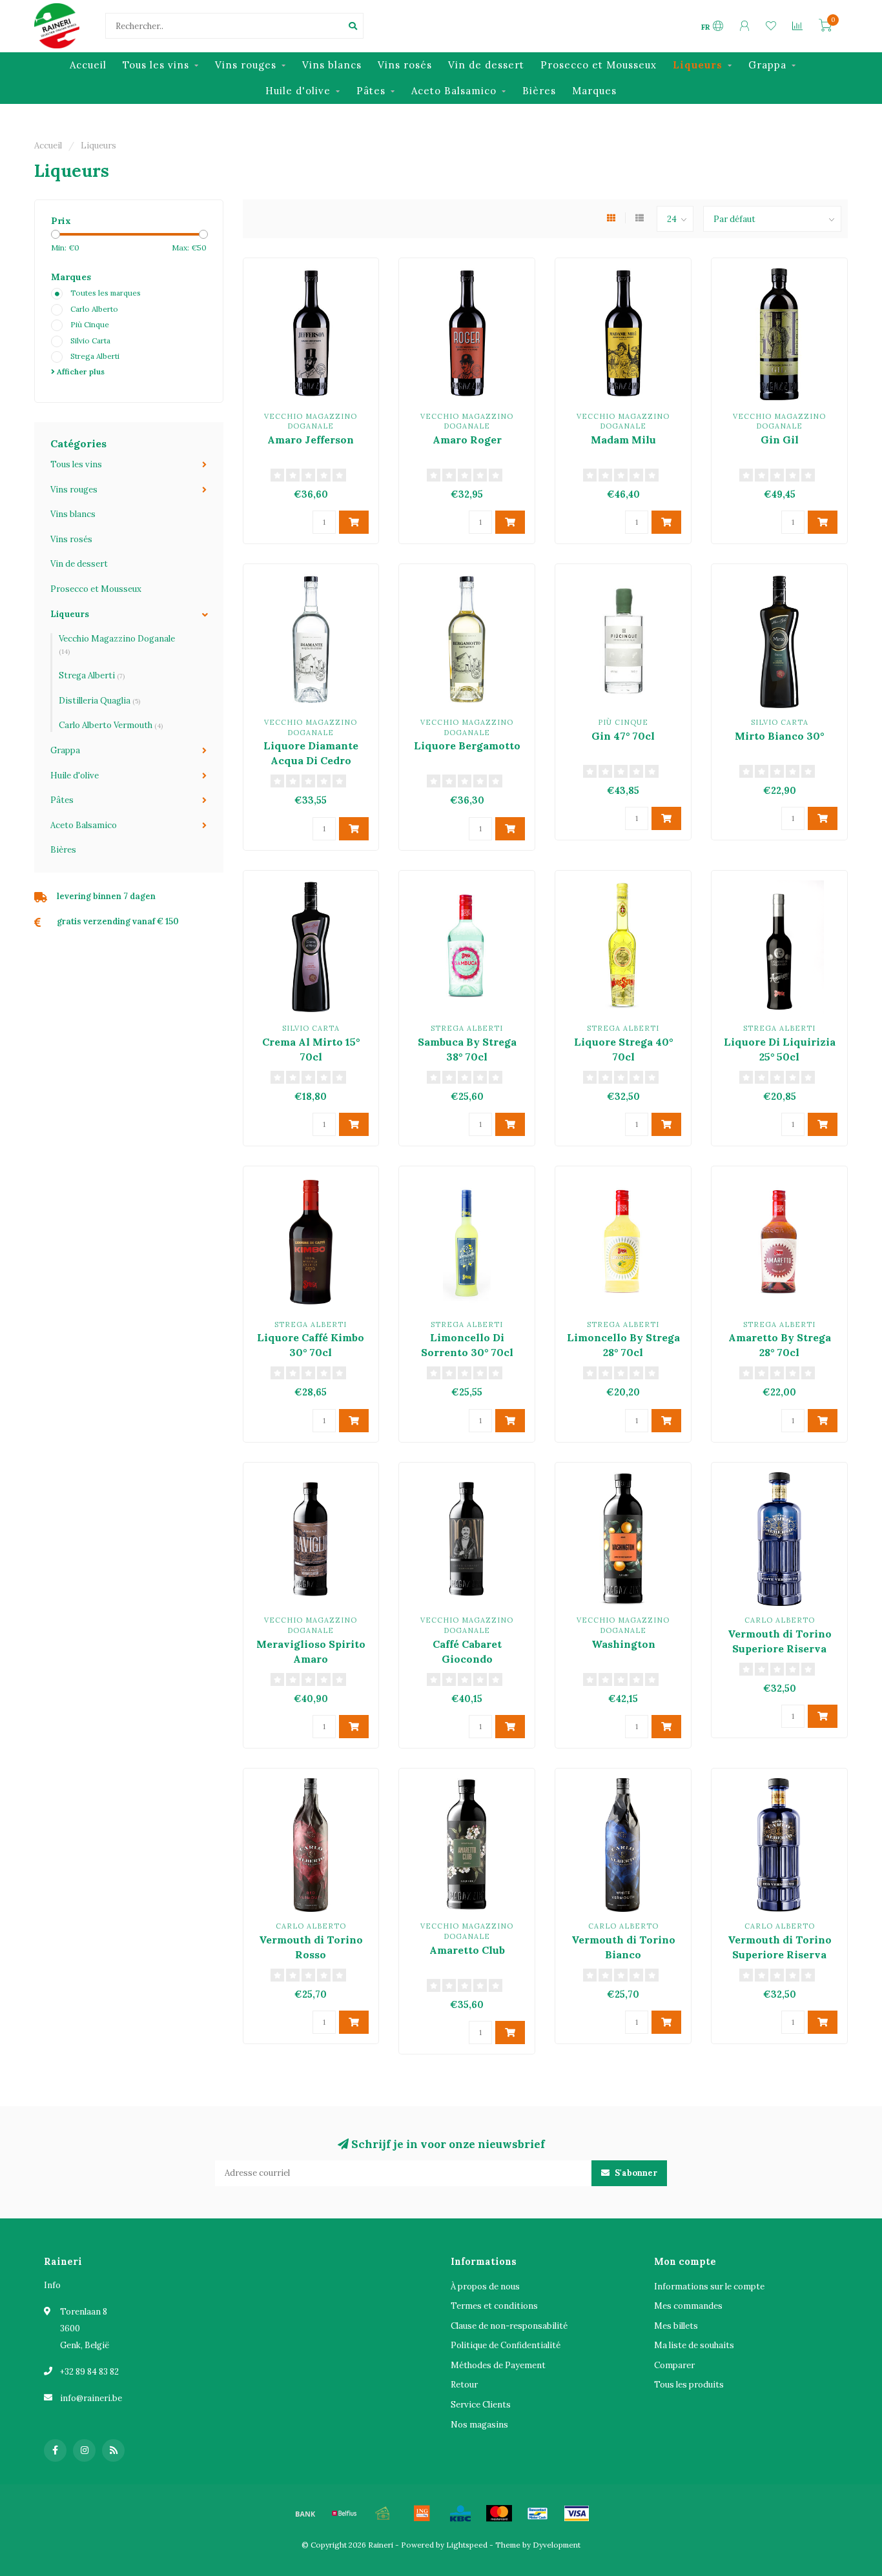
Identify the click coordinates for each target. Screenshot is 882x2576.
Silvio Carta (90, 340)
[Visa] (577, 2513)
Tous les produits (689, 2385)
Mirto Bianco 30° (779, 736)
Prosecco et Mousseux (599, 65)
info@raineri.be (91, 2398)
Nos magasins (479, 2425)
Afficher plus (80, 371)
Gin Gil (780, 440)
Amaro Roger (467, 440)
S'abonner (635, 2173)
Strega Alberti (95, 356)
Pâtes (371, 91)
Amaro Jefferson (311, 440)
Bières (539, 91)
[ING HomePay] (422, 2513)
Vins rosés (405, 65)
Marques (594, 91)
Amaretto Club (467, 1950)
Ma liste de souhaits (694, 2345)
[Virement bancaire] (305, 2513)
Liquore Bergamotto (467, 745)
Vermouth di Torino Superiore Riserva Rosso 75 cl (780, 1954)
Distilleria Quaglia (99, 701)
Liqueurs (698, 65)
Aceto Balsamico (454, 91)
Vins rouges (246, 65)
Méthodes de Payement (498, 2365)
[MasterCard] (499, 2513)
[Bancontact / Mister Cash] (538, 2513)
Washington (623, 1644)
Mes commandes (688, 2306)
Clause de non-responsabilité (509, 2326)
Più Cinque (90, 324)
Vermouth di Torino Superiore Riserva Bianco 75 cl (780, 1648)
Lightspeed (467, 2545)
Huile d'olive (298, 91)
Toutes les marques (106, 293)
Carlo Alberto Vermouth (111, 725)
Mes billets (676, 2326)
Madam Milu (623, 440)
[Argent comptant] (383, 2513)
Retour (464, 2385)
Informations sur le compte (709, 2287)
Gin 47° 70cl (623, 736)
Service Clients (481, 2405)
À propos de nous (485, 2287)
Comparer (674, 2365)
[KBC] (460, 2513)
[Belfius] (344, 2513)
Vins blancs (332, 65)
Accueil (88, 65)
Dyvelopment (557, 2545)
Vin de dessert (486, 65)
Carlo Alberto (94, 309)
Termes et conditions (494, 2306)
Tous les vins (156, 65)
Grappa (767, 65)
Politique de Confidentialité (506, 2345)
